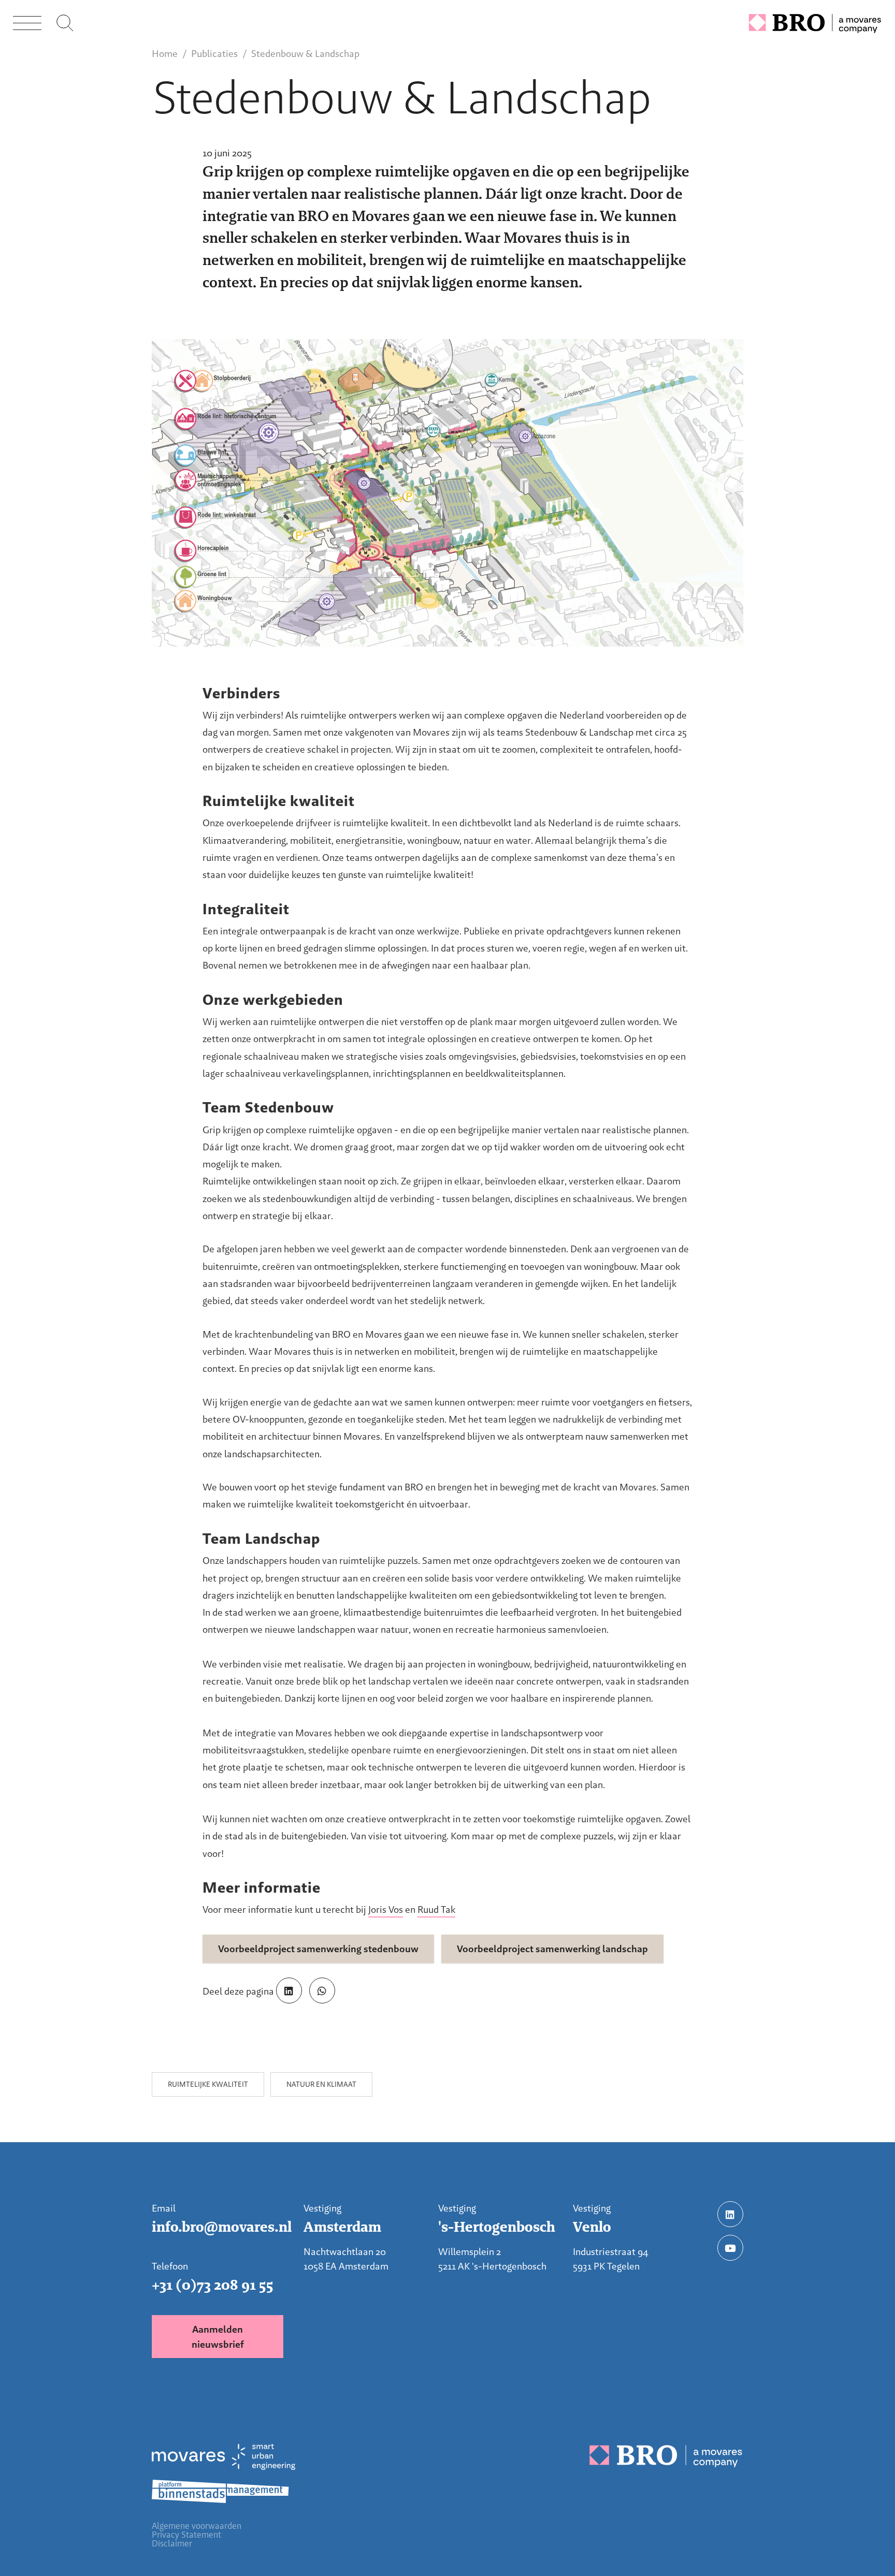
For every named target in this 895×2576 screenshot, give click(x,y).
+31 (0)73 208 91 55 (213, 2285)
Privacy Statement (186, 2535)
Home (165, 54)
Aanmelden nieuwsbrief (218, 2337)
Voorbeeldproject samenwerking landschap (552, 1949)
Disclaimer (172, 2544)
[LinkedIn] (289, 1990)
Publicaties (214, 54)
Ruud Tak (436, 1909)
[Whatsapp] (322, 1990)
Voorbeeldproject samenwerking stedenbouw (318, 1949)
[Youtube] (730, 2248)
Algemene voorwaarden (197, 2526)
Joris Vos (386, 1909)
